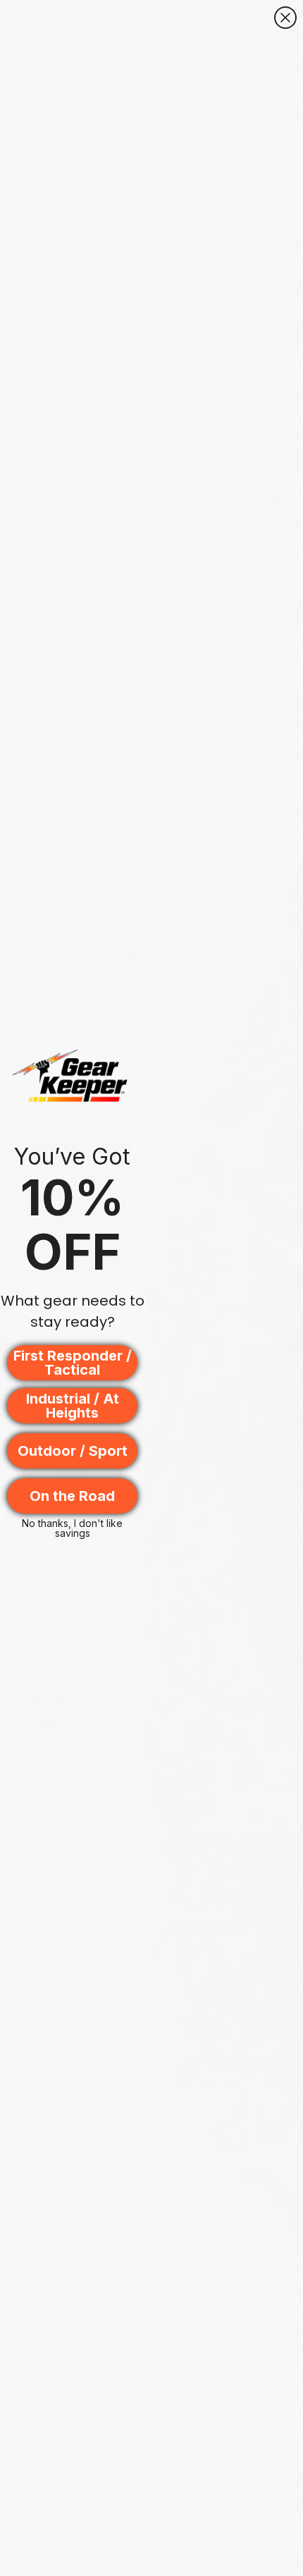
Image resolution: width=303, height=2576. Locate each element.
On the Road (72, 1496)
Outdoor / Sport (73, 1451)
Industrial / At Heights (73, 1406)
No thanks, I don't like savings (72, 1527)
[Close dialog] (285, 18)
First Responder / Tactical (73, 1363)
